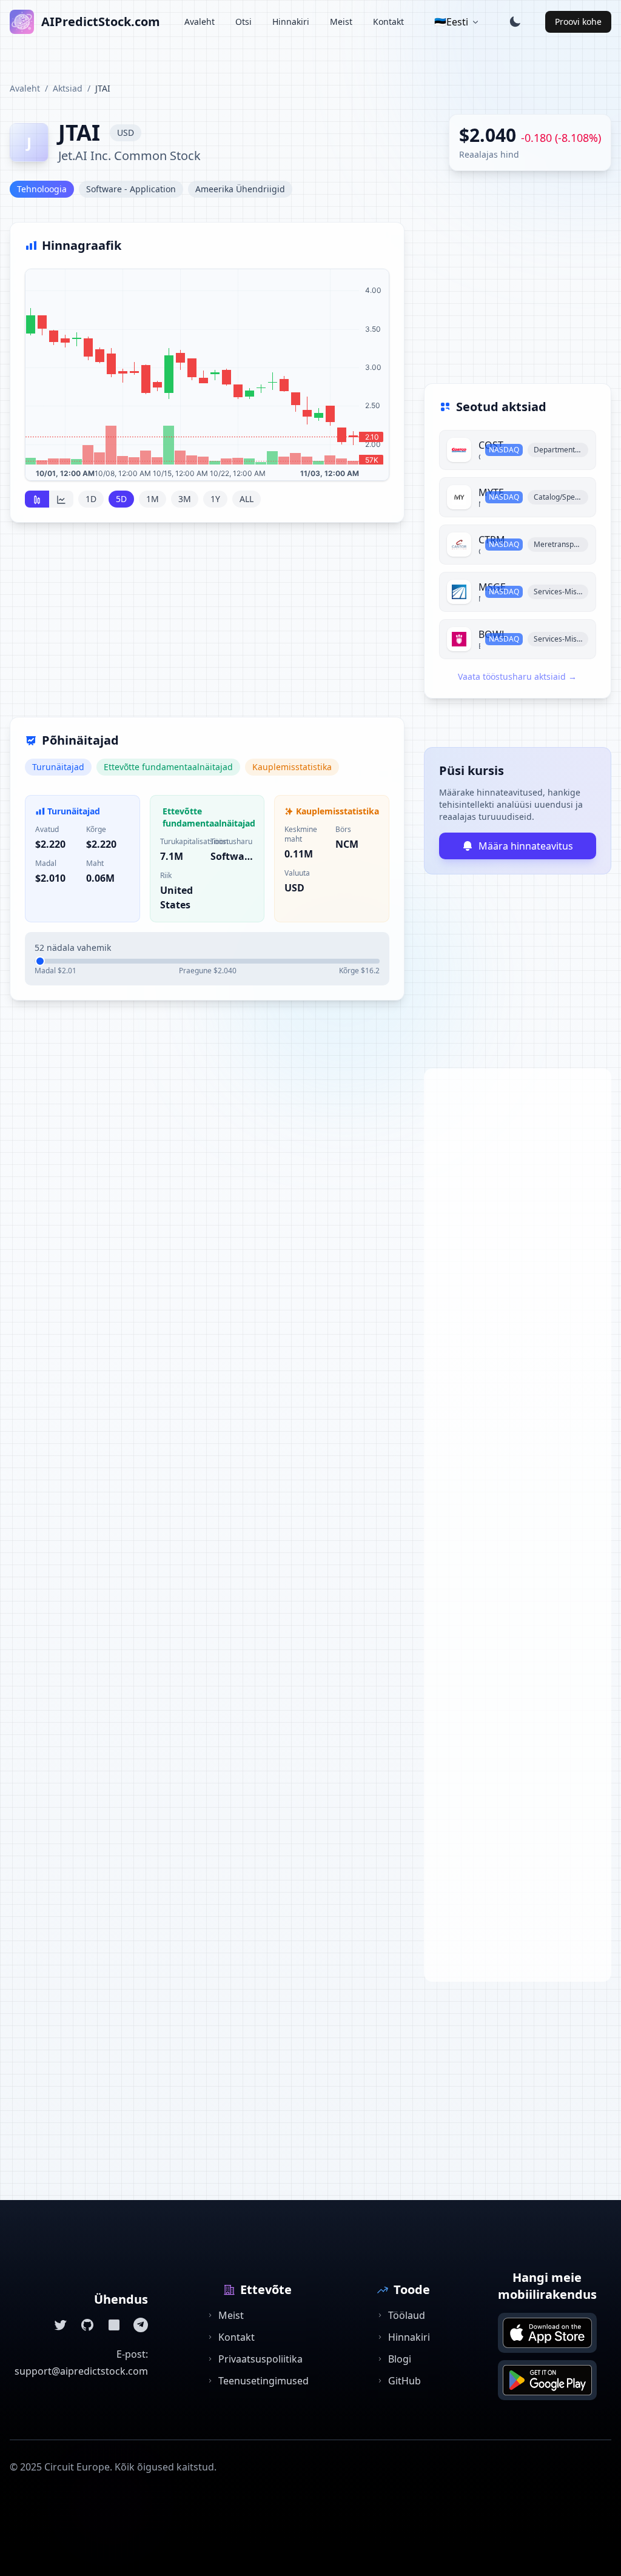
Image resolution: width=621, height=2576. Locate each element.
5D (121, 499)
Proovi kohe (578, 22)
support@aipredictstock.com (81, 2371)
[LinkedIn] (114, 2325)
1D (91, 499)
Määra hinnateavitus (526, 846)
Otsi (243, 22)
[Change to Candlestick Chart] (37, 499)
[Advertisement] (207, 627)
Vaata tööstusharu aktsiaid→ (517, 676)
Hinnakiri (291, 22)
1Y (215, 499)
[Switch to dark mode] (515, 22)
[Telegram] (141, 2325)
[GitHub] (87, 2325)
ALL (247, 499)
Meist (341, 22)
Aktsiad (68, 88)
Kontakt (388, 22)
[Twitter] (61, 2325)
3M (185, 499)
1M (153, 499)
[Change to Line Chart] (61, 499)
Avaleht (200, 22)
